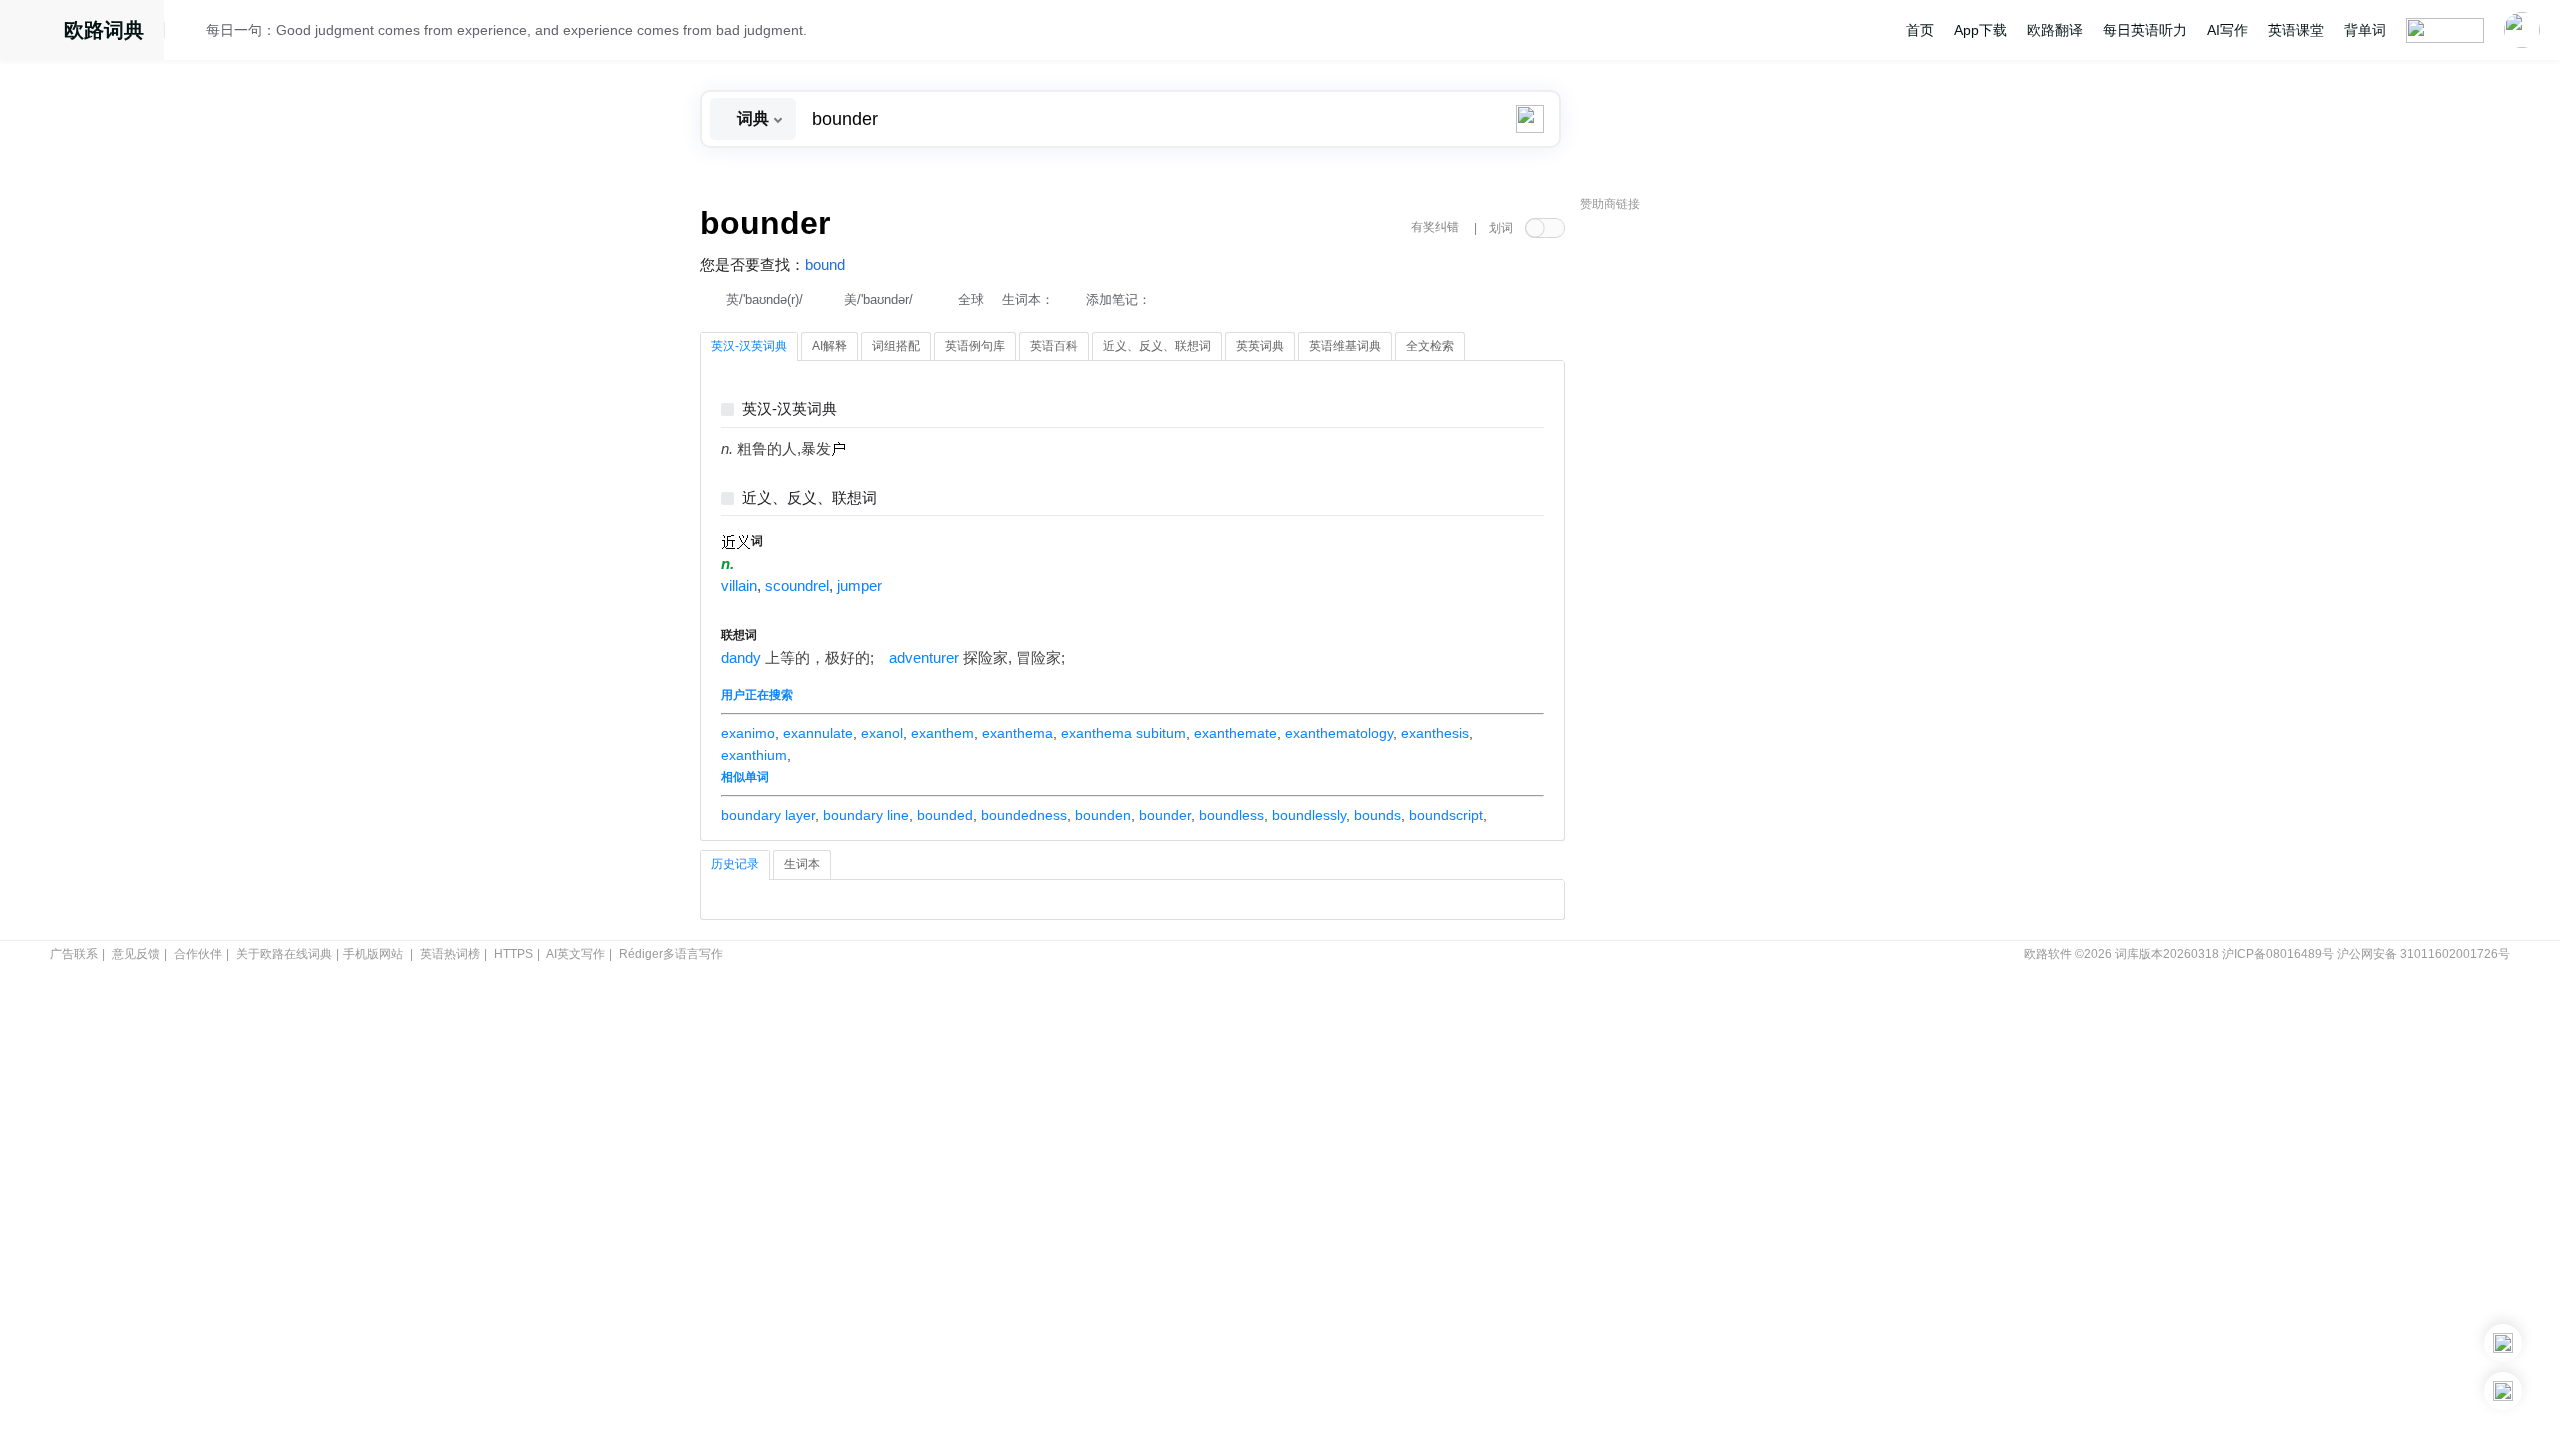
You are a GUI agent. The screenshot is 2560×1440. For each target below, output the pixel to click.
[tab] (749, 347)
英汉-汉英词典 (789, 409)
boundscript (1446, 815)
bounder (1165, 815)
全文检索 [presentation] (1430, 346)
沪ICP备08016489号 (2278, 954)
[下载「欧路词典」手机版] (2503, 1343)
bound (825, 265)
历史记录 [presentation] (735, 864)
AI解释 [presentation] (829, 346)
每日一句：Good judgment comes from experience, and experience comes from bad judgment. (506, 30)
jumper (859, 586)
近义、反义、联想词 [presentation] (1157, 346)
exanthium (754, 755)
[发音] (191, 33)
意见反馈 (136, 954)
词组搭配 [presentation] (896, 346)
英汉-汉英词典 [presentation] (749, 346)
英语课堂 (2296, 30)
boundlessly (1309, 815)
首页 (1920, 30)
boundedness (1024, 815)
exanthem (942, 733)
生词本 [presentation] (802, 864)
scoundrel (797, 586)
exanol (882, 733)
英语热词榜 (450, 954)
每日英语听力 (2145, 30)
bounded (945, 815)
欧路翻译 (2055, 30)
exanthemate (1235, 733)
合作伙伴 (198, 954)
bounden (1103, 815)
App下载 (1980, 30)
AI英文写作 (575, 954)
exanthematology (1339, 733)
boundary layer (768, 815)
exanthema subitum (1123, 733)
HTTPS (513, 954)
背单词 (2365, 30)
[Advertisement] (1730, 525)
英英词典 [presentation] (1260, 346)
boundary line (866, 815)
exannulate (818, 733)
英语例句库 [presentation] (975, 346)
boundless (1231, 815)
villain (739, 586)
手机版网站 (373, 954)
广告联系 (74, 954)
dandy (741, 658)
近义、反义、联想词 (809, 498)
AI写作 (2227, 30)
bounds (1377, 815)
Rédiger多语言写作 (671, 954)
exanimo (748, 733)
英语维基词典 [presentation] (1345, 346)
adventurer (924, 658)
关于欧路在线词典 (284, 954)
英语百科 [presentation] (1054, 346)
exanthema (1017, 733)
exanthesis (1435, 733)
